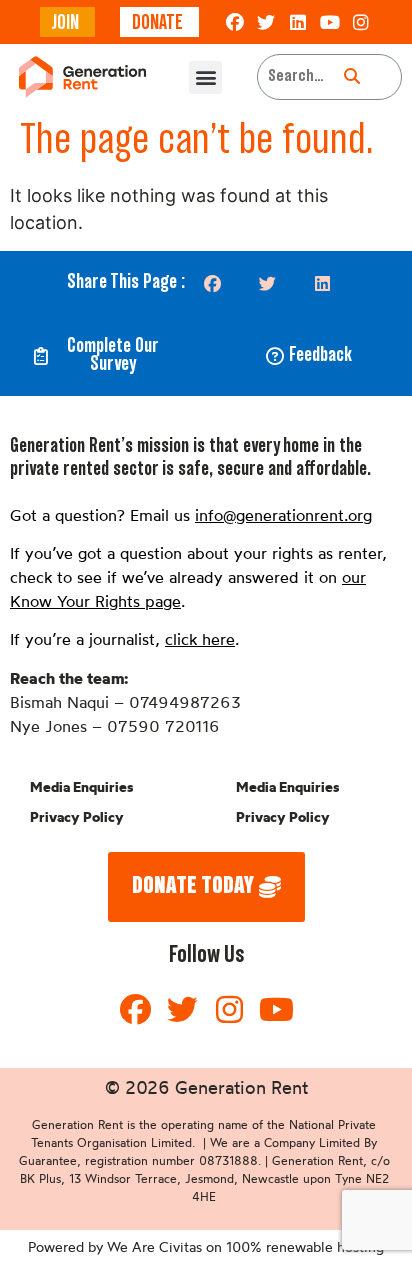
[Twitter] (267, 22)
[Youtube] (330, 22)
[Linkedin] (298, 22)
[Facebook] (235, 22)
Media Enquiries (81, 787)
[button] (205, 77)
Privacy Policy (77, 817)
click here (200, 639)
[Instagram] (361, 22)
